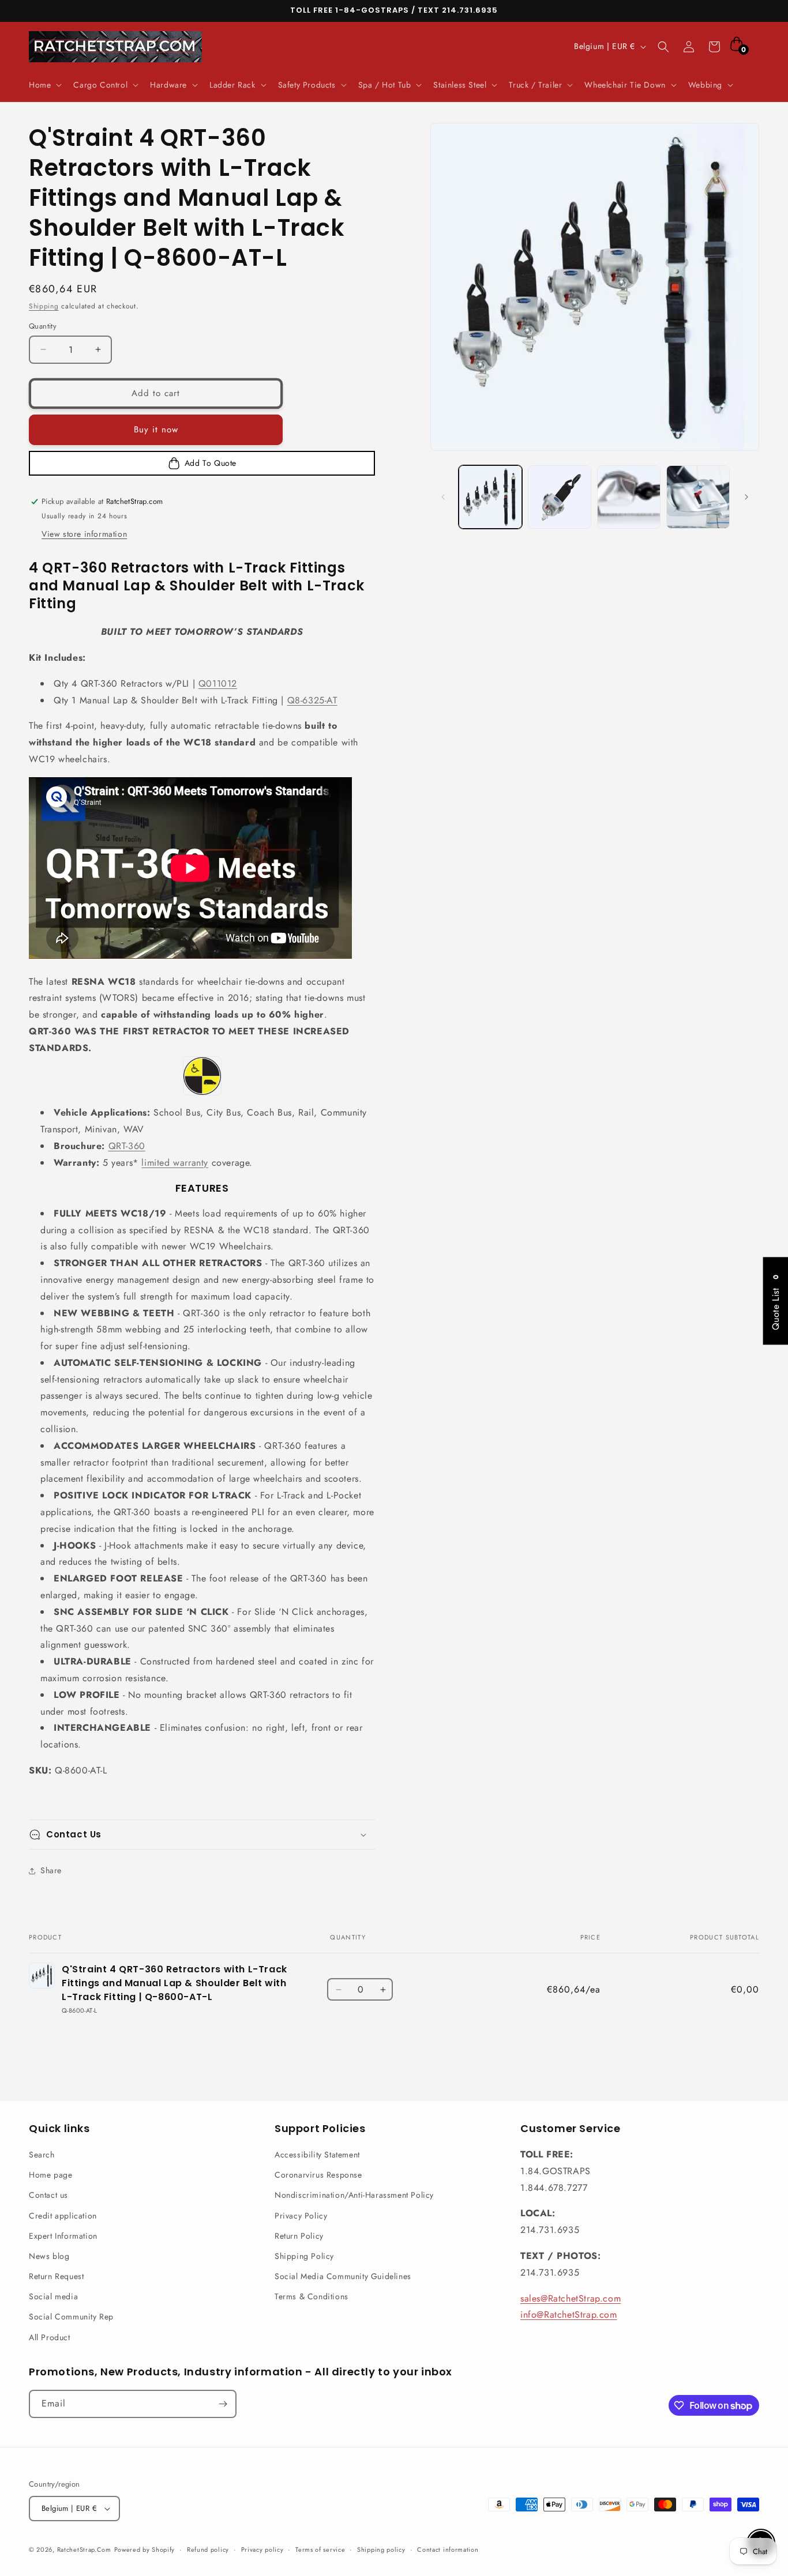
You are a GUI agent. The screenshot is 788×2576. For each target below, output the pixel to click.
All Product (50, 2337)
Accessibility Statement (317, 2155)
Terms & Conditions (312, 2296)
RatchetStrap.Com (84, 2549)
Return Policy (299, 2236)
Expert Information (63, 2236)
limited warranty (175, 1163)
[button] (44, 85)
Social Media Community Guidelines (343, 2276)
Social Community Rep (71, 2317)
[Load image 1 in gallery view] (490, 497)
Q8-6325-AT (312, 700)
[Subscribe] (223, 2404)
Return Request (56, 2276)
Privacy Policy (301, 2216)
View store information (84, 534)
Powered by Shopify (145, 2549)
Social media (53, 2296)
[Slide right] (746, 497)
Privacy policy (262, 2549)
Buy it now (156, 430)
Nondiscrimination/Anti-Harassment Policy (354, 2195)
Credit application (63, 2216)
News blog (49, 2256)
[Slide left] (443, 497)
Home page (50, 2175)
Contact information (448, 2549)
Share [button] (51, 1870)
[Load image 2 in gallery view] (560, 497)
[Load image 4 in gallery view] (698, 497)
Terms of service (320, 2549)
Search (42, 2155)
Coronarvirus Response (318, 2175)
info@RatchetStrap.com (569, 2315)
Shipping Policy (304, 2256)
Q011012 (218, 683)
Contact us (48, 2195)
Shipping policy (381, 2549)
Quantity (43, 326)
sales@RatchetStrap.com (571, 2298)
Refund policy (208, 2549)
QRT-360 (127, 1146)
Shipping (44, 306)
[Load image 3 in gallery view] (629, 497)
